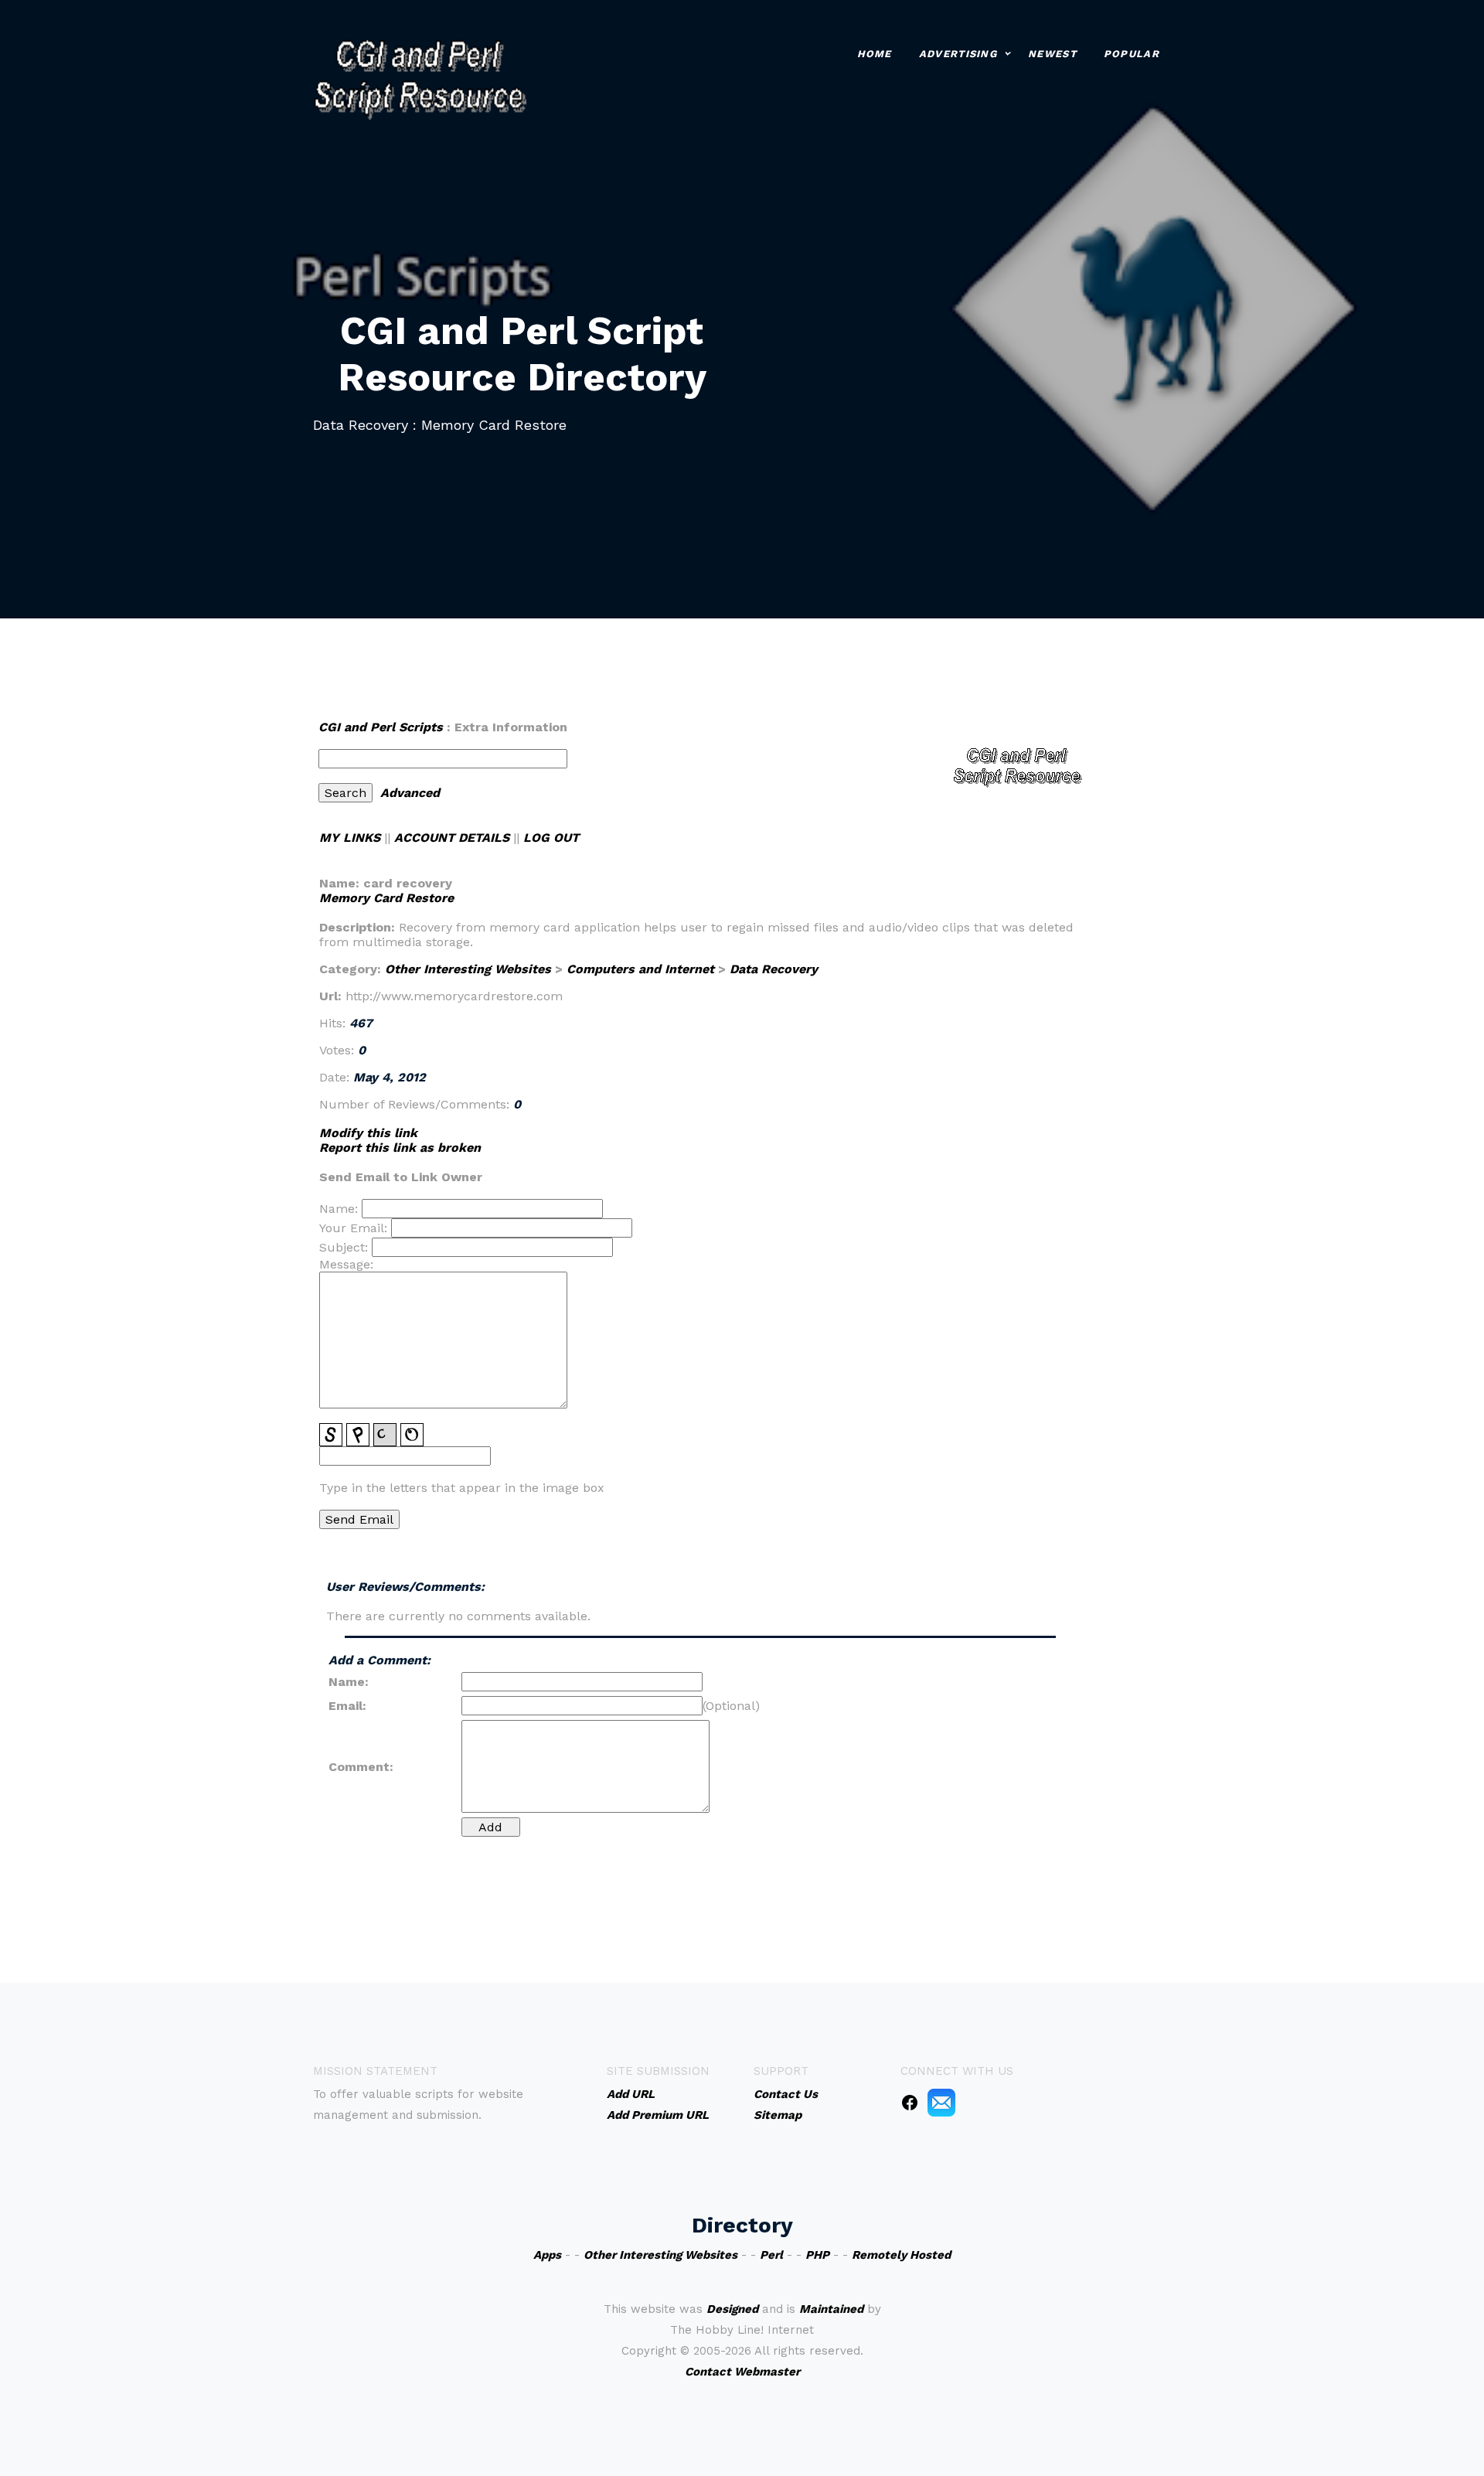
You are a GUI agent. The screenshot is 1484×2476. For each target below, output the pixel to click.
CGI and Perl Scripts (381, 727)
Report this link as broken (400, 1148)
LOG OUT (551, 838)
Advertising (958, 54)
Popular (1132, 54)
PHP (817, 2255)
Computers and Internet (640, 969)
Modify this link (368, 1133)
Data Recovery (774, 969)
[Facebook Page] (910, 2102)
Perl (771, 2255)
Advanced (410, 793)
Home (875, 54)
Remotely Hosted (901, 2255)
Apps (547, 2255)
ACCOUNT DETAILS (452, 838)
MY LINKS (350, 838)
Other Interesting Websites (468, 969)
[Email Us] (941, 2102)
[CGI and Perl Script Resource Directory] (420, 78)
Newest (1052, 54)
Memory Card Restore (386, 898)
